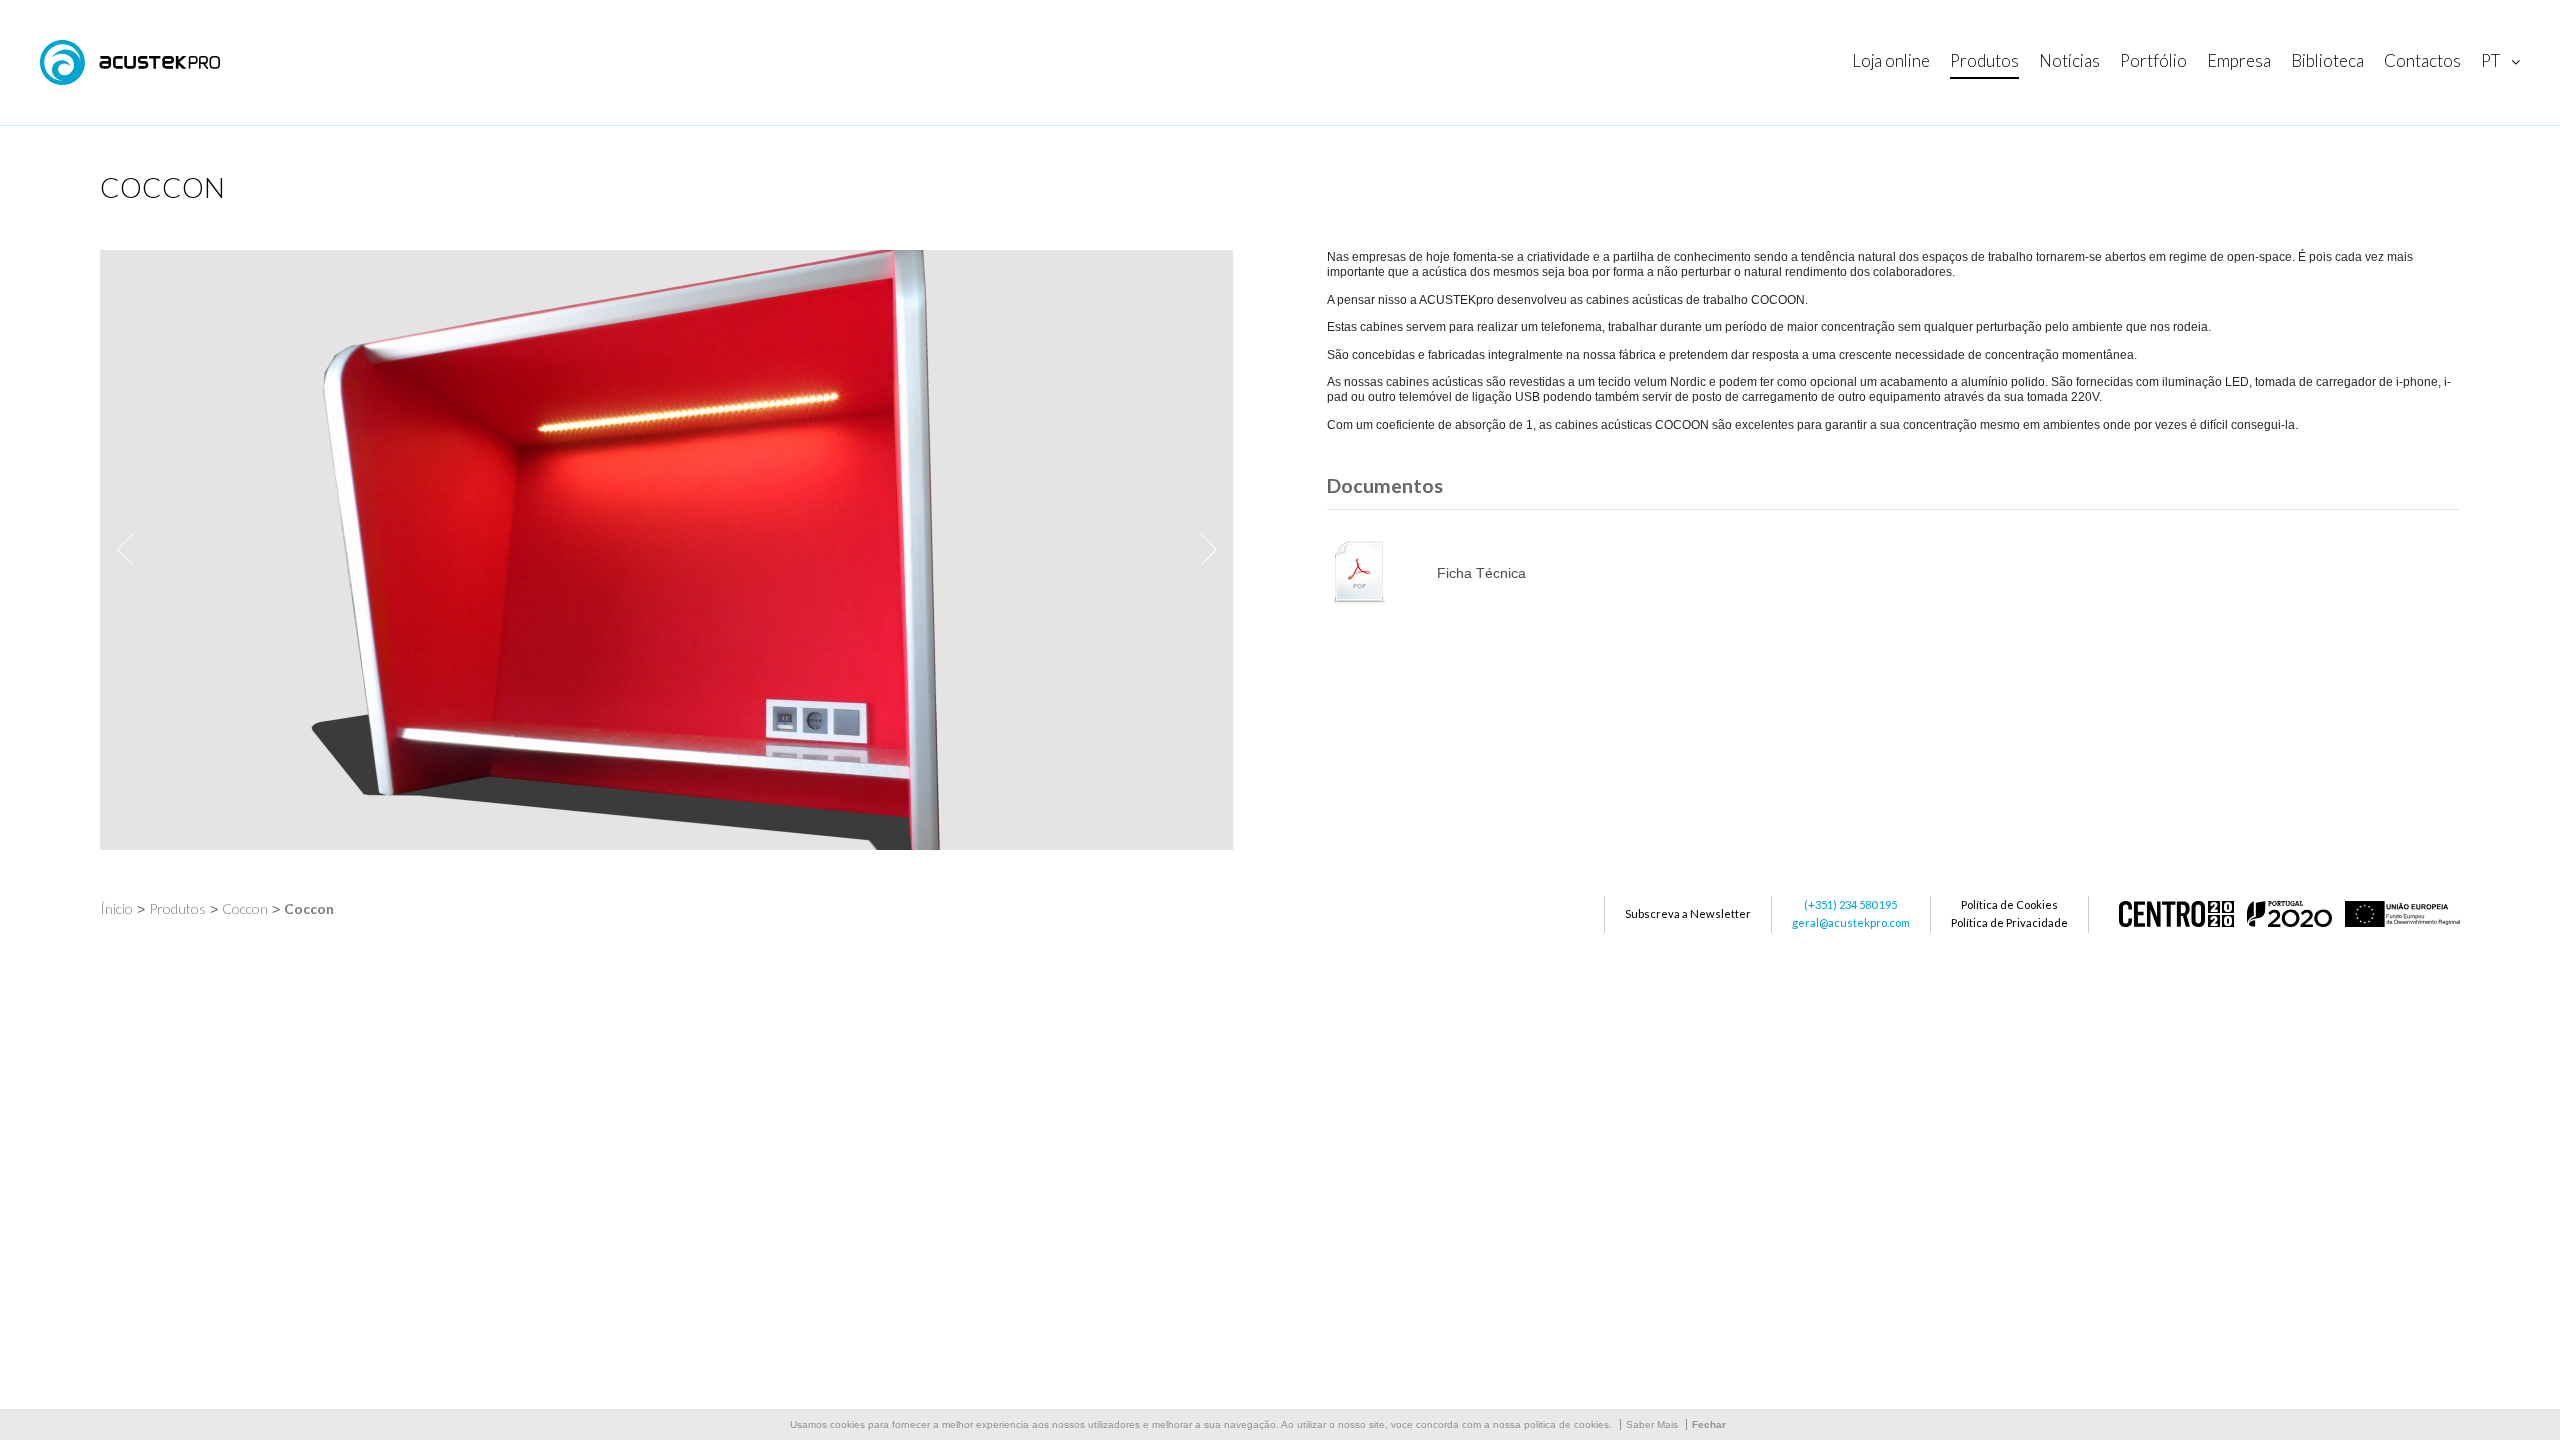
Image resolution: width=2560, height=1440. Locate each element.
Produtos (177, 908)
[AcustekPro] (130, 62)
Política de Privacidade (2009, 922)
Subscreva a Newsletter (1688, 913)
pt (2490, 60)
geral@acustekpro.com (1851, 922)
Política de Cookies (2009, 904)
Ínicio (116, 908)
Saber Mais (1652, 1424)
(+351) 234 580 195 (1850, 904)
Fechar (1709, 1424)
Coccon (245, 908)
